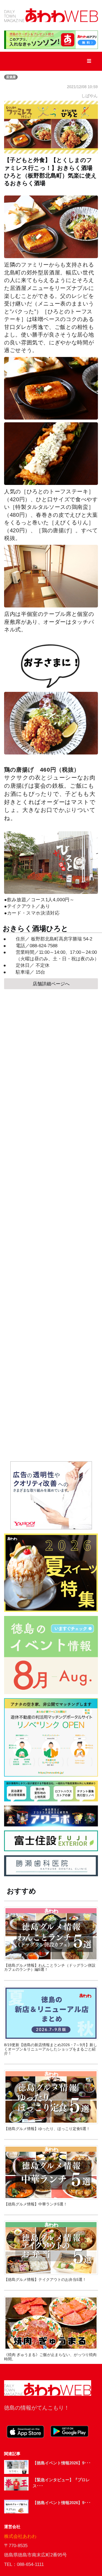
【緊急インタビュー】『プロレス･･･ (61, 2483)
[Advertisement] (51, 1225)
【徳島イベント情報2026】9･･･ (62, 2463)
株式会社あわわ (20, 2536)
